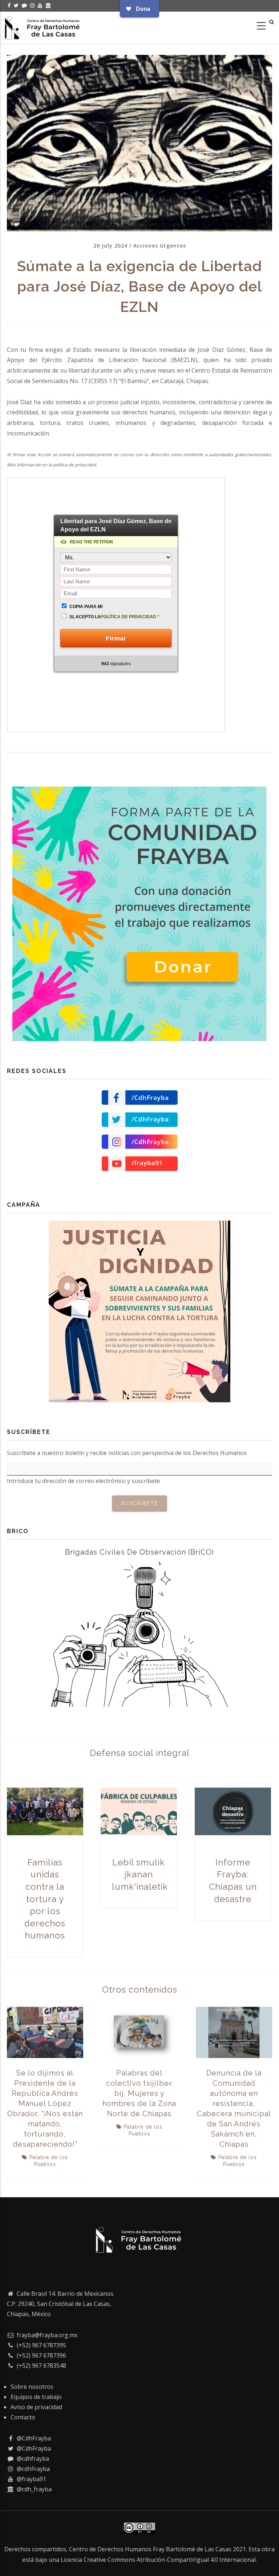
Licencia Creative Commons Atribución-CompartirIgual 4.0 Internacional (158, 2560)
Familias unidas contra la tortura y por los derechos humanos (45, 1899)
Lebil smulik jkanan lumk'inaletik (140, 1874)
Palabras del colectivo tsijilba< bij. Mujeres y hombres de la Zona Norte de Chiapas (139, 2093)
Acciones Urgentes (160, 246)
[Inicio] (43, 26)
